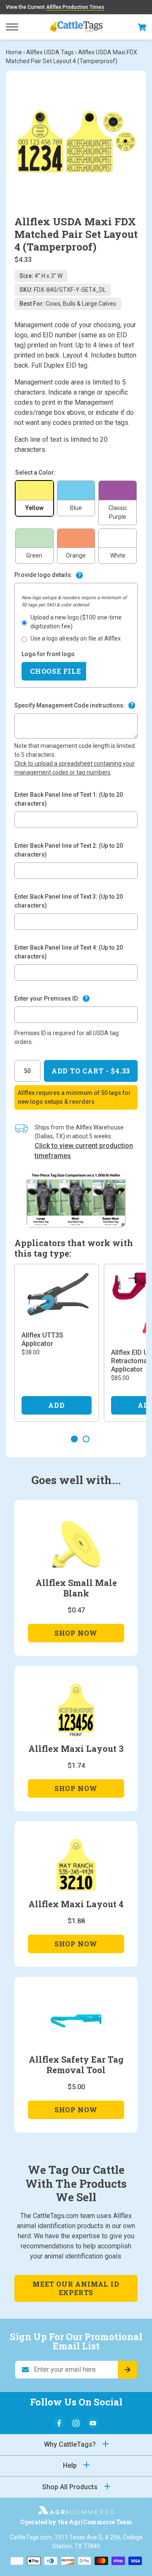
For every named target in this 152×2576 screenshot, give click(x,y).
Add (56, 1405)
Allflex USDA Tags (50, 52)
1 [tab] (74, 1439)
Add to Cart (91, 1071)
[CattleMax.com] (76, 2512)
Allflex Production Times (75, 7)
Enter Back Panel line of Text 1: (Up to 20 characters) (69, 799)
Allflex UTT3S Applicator (42, 1339)
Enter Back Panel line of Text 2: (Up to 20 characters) (69, 850)
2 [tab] (86, 1439)
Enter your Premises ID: (47, 998)
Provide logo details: (43, 575)
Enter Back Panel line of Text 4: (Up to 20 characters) (69, 952)
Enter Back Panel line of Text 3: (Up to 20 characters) (69, 901)
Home (14, 52)
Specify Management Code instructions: (70, 705)
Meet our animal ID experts (76, 2288)
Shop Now (76, 1635)
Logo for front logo (48, 654)
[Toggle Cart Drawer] (142, 27)
